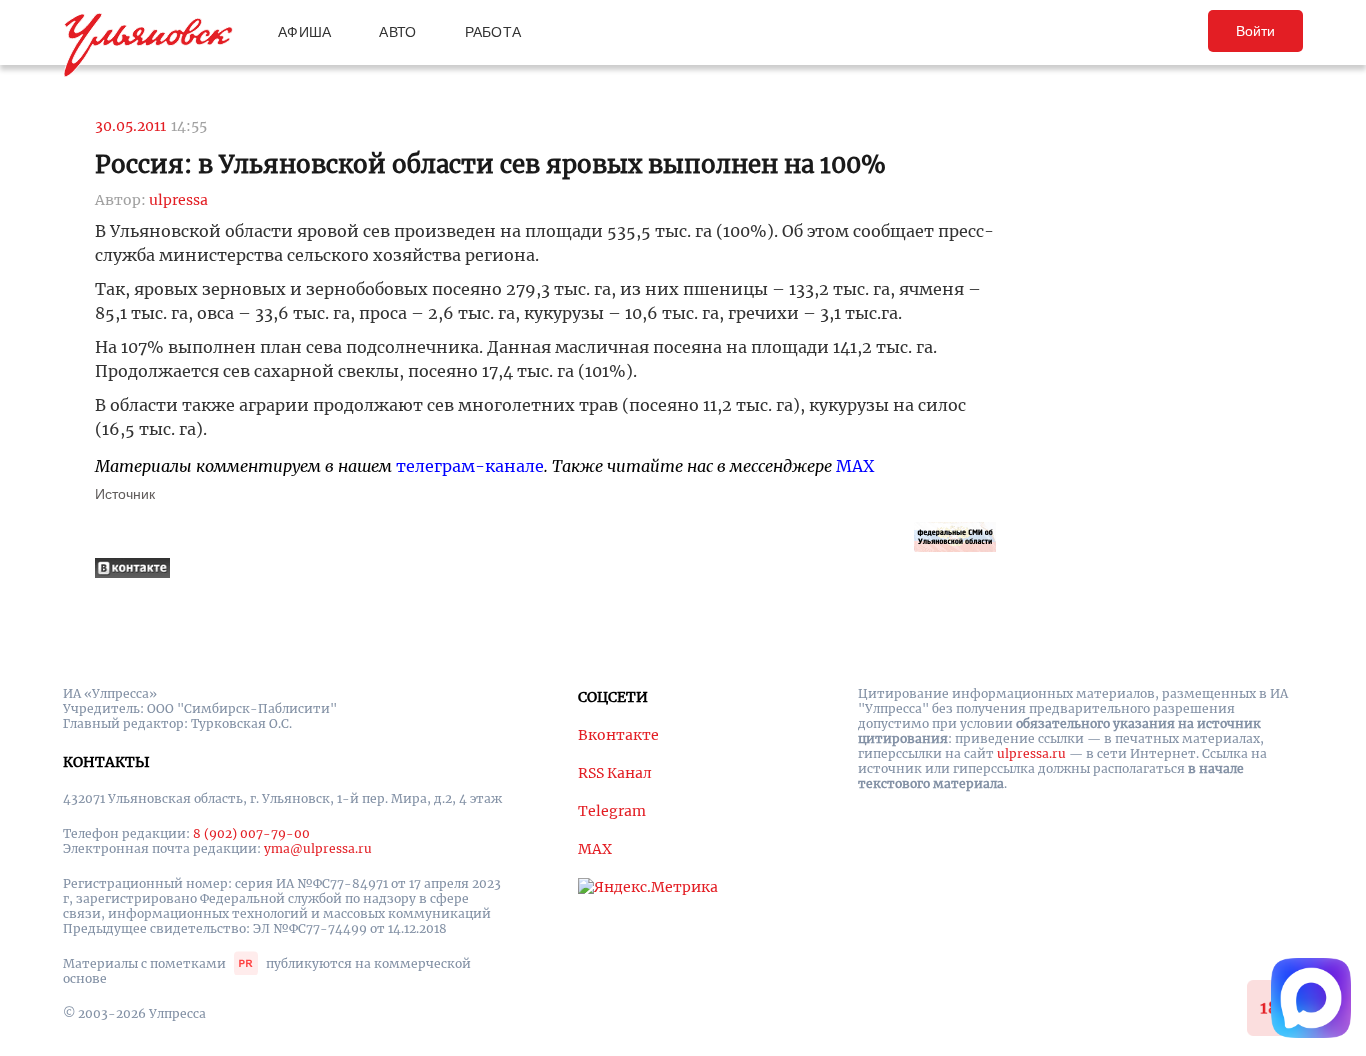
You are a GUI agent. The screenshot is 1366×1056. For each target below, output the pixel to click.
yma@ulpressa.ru (318, 848)
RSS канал (615, 773)
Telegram (612, 811)
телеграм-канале (470, 466)
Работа (493, 32)
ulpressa (178, 200)
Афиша (304, 32)
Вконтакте (618, 735)
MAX (855, 466)
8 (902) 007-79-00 (251, 833)
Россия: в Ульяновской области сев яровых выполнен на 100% (490, 164)
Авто (397, 32)
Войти (1255, 31)
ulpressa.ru (1031, 753)
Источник (125, 494)
